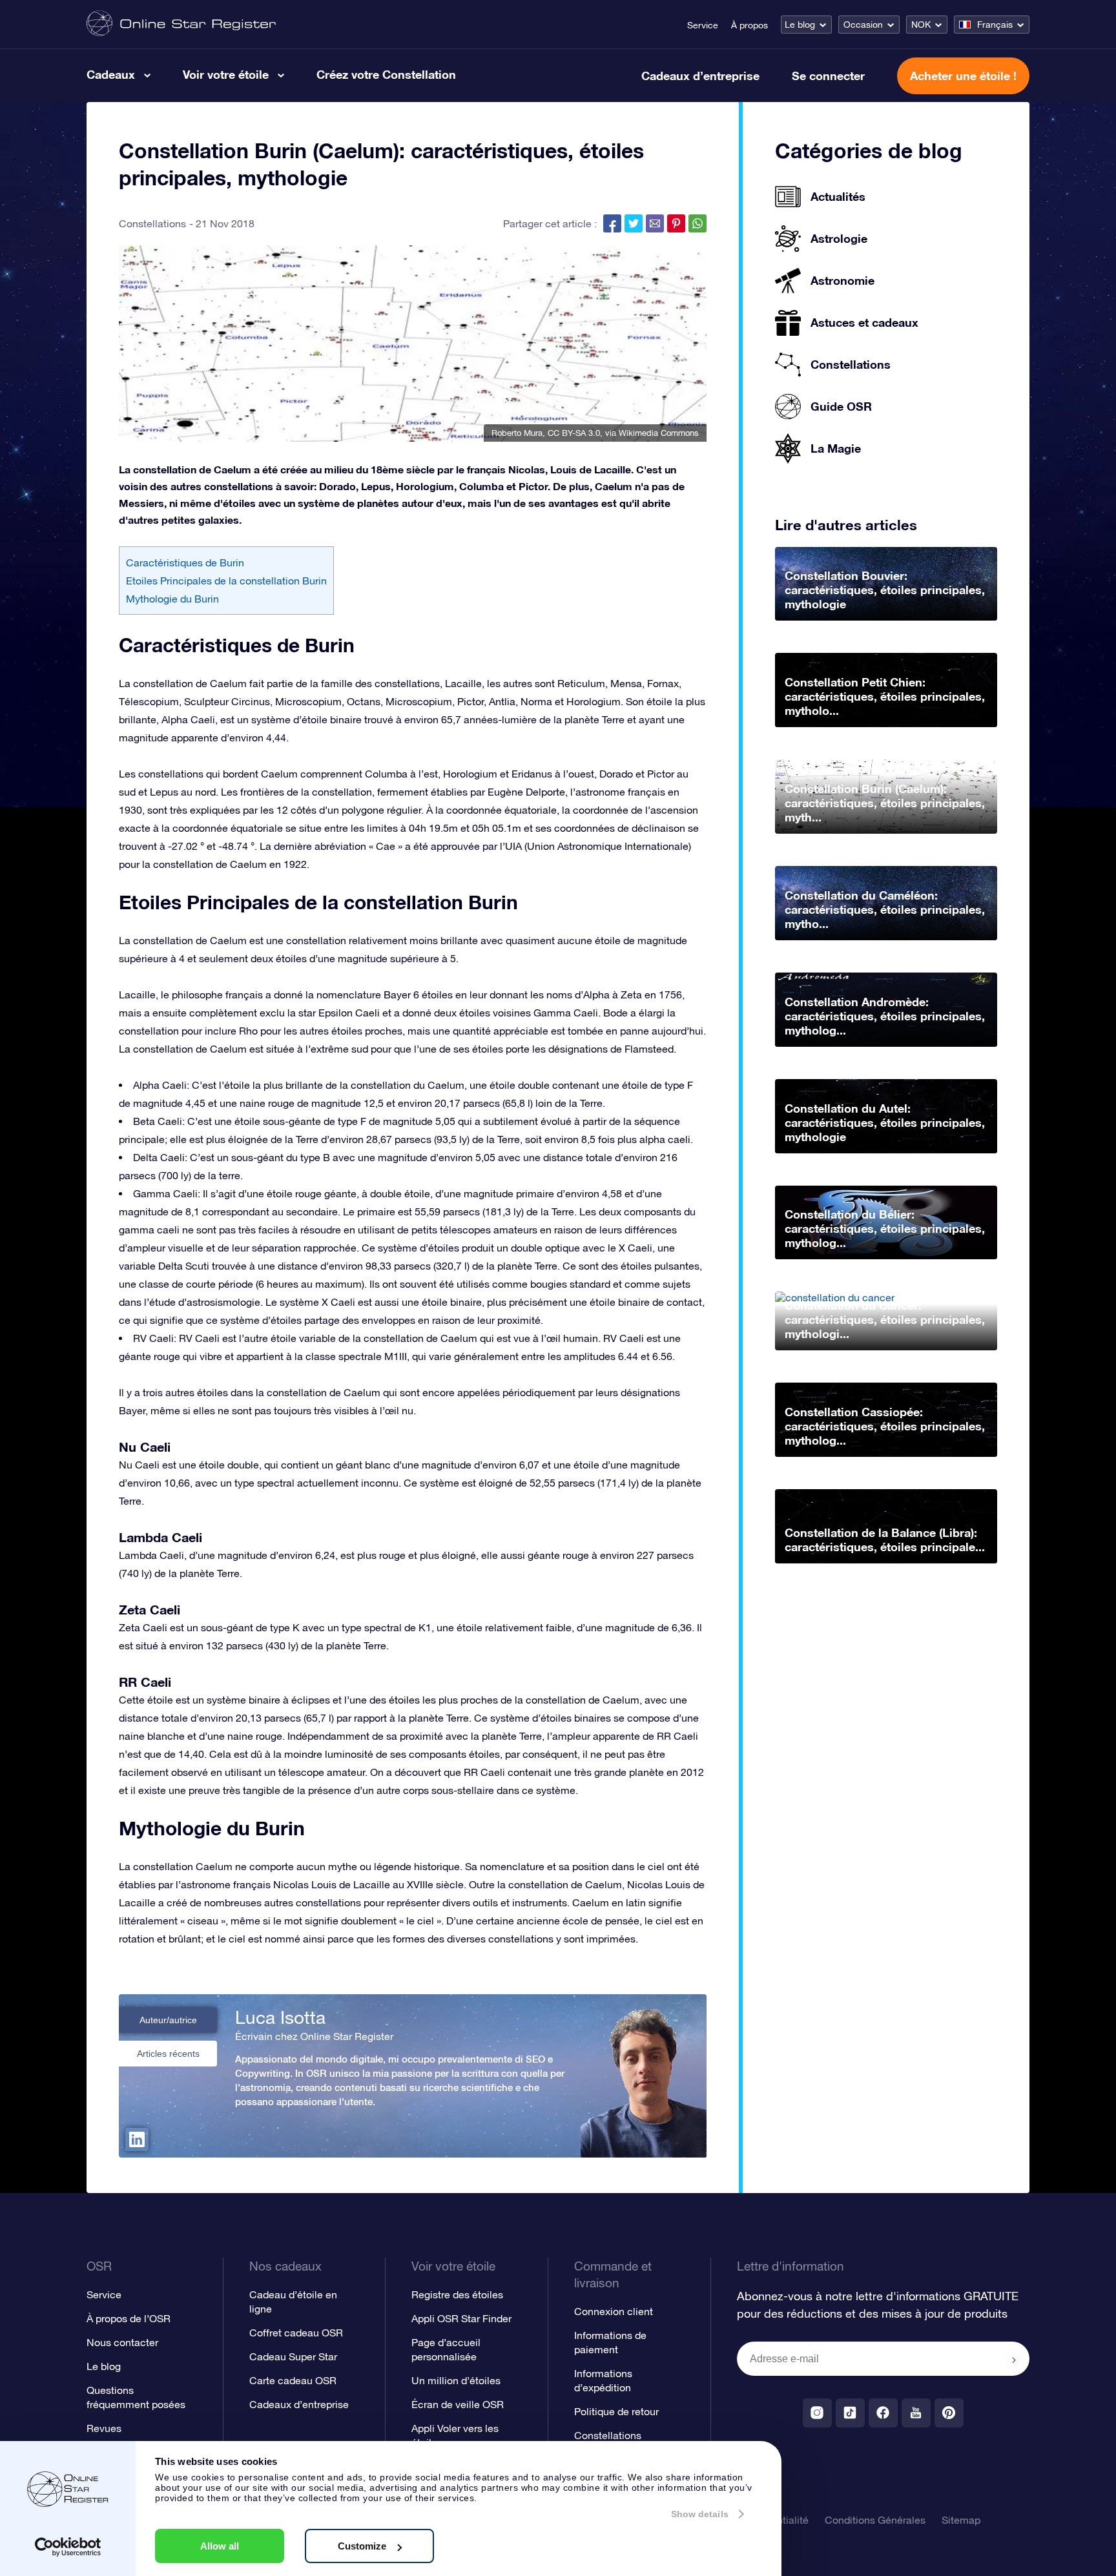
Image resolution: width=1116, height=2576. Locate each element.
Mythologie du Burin (172, 599)
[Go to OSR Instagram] (817, 2413)
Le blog (800, 25)
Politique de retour (616, 2411)
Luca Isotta (280, 2017)
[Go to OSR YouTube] (916, 2413)
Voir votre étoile (226, 74)
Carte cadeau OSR (293, 2380)
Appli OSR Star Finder (461, 2318)
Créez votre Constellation (386, 74)
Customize (362, 2546)
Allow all (220, 2546)
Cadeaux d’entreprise (700, 76)
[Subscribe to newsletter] (1014, 2360)
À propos (749, 25)
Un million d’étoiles (456, 2380)
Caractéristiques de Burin (185, 562)
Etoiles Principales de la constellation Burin (226, 581)
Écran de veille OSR (458, 2404)
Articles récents (168, 2054)
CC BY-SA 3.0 (574, 433)
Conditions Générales (875, 2520)
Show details (700, 2514)
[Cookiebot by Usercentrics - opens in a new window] (68, 2547)
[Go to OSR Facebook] (883, 2413)
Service (703, 25)
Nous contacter (122, 2342)
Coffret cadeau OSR (296, 2333)
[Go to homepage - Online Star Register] (181, 24)
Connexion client (614, 2311)
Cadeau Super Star (293, 2356)
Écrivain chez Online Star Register (314, 2036)
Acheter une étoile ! (963, 76)
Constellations (152, 223)
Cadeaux (111, 74)
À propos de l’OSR (129, 2318)
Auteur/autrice (168, 2020)
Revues (104, 2428)
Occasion (863, 25)
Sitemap (961, 2520)
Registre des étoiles (457, 2294)
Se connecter (828, 76)
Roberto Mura (517, 433)
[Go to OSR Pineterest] (949, 2413)
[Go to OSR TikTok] (850, 2413)
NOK (921, 25)
